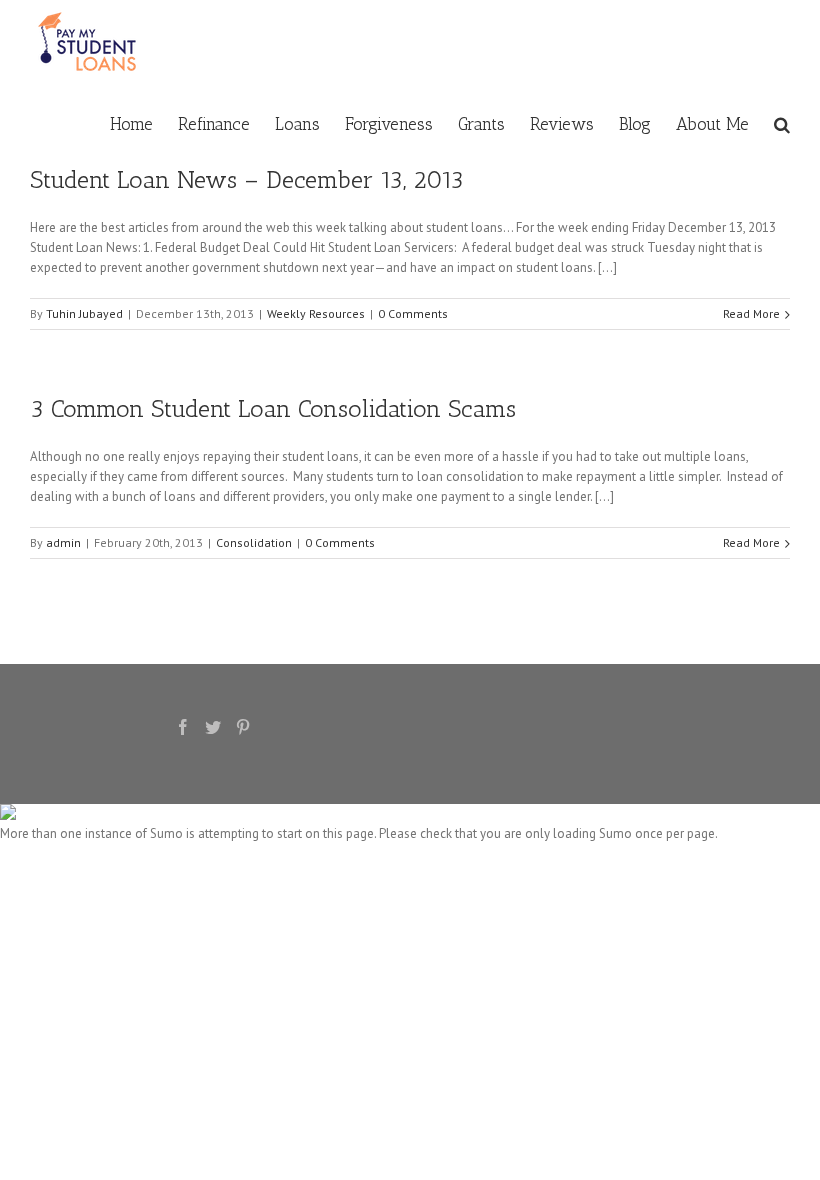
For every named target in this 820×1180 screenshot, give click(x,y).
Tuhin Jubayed (84, 313)
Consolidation (254, 542)
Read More (751, 313)
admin (63, 542)
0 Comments (413, 313)
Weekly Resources (316, 313)
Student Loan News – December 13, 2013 (247, 179)
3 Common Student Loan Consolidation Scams (273, 408)
